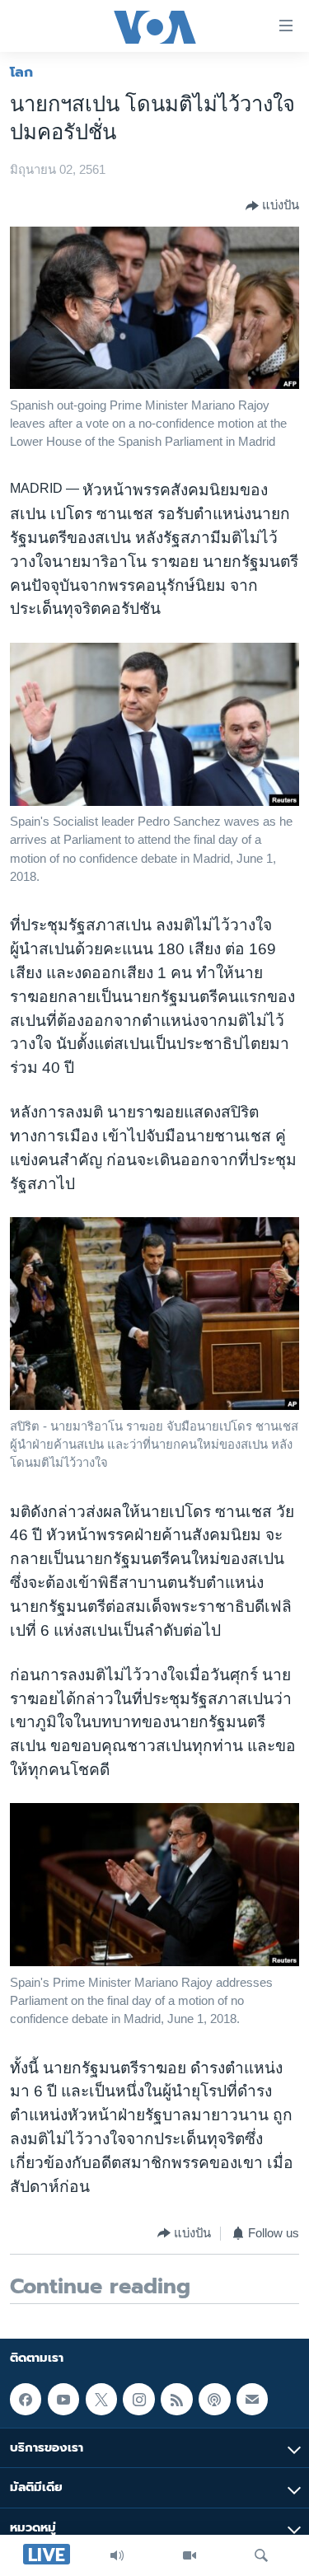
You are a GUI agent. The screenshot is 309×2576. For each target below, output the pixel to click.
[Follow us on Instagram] (138, 2399)
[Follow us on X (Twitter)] (101, 2399)
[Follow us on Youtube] (63, 2399)
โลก (21, 72)
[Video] (190, 2555)
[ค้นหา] (261, 2555)
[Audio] (117, 2555)
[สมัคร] (252, 2399)
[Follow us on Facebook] (26, 2399)
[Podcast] (214, 2399)
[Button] (272, 206)
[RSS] (176, 2399)
